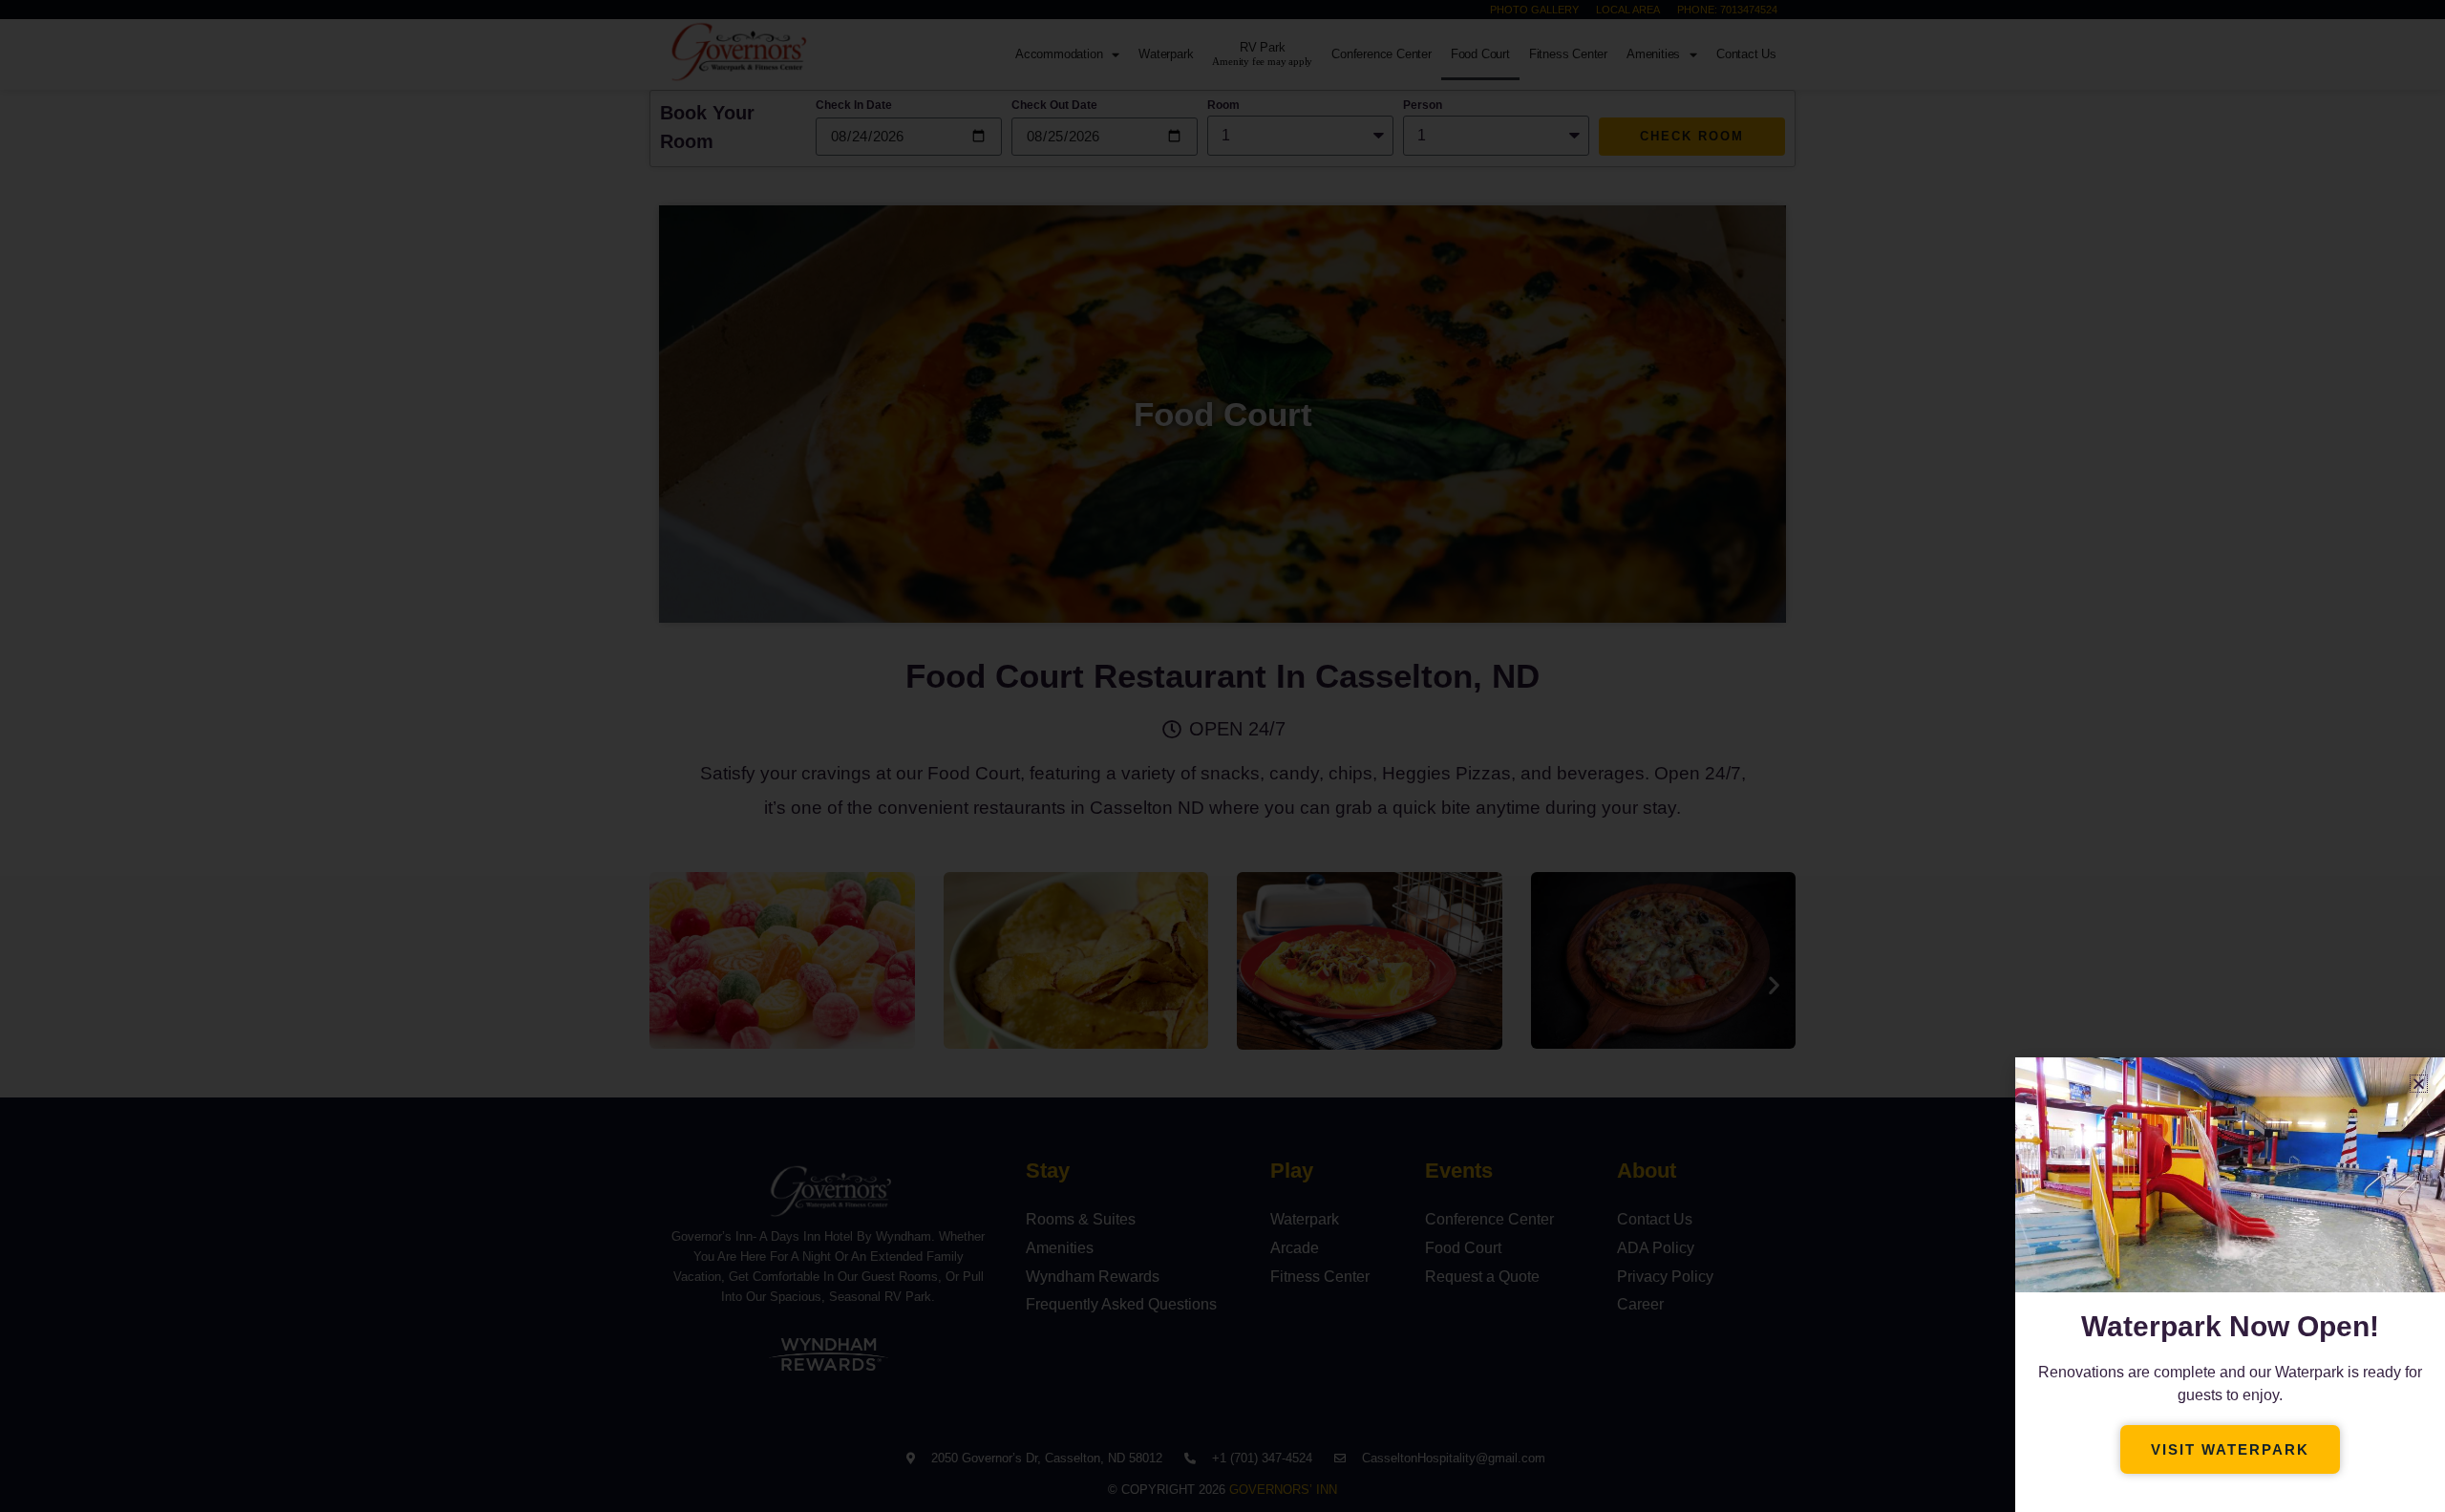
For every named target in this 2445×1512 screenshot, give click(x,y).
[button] (2419, 1084)
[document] (1222, 756)
